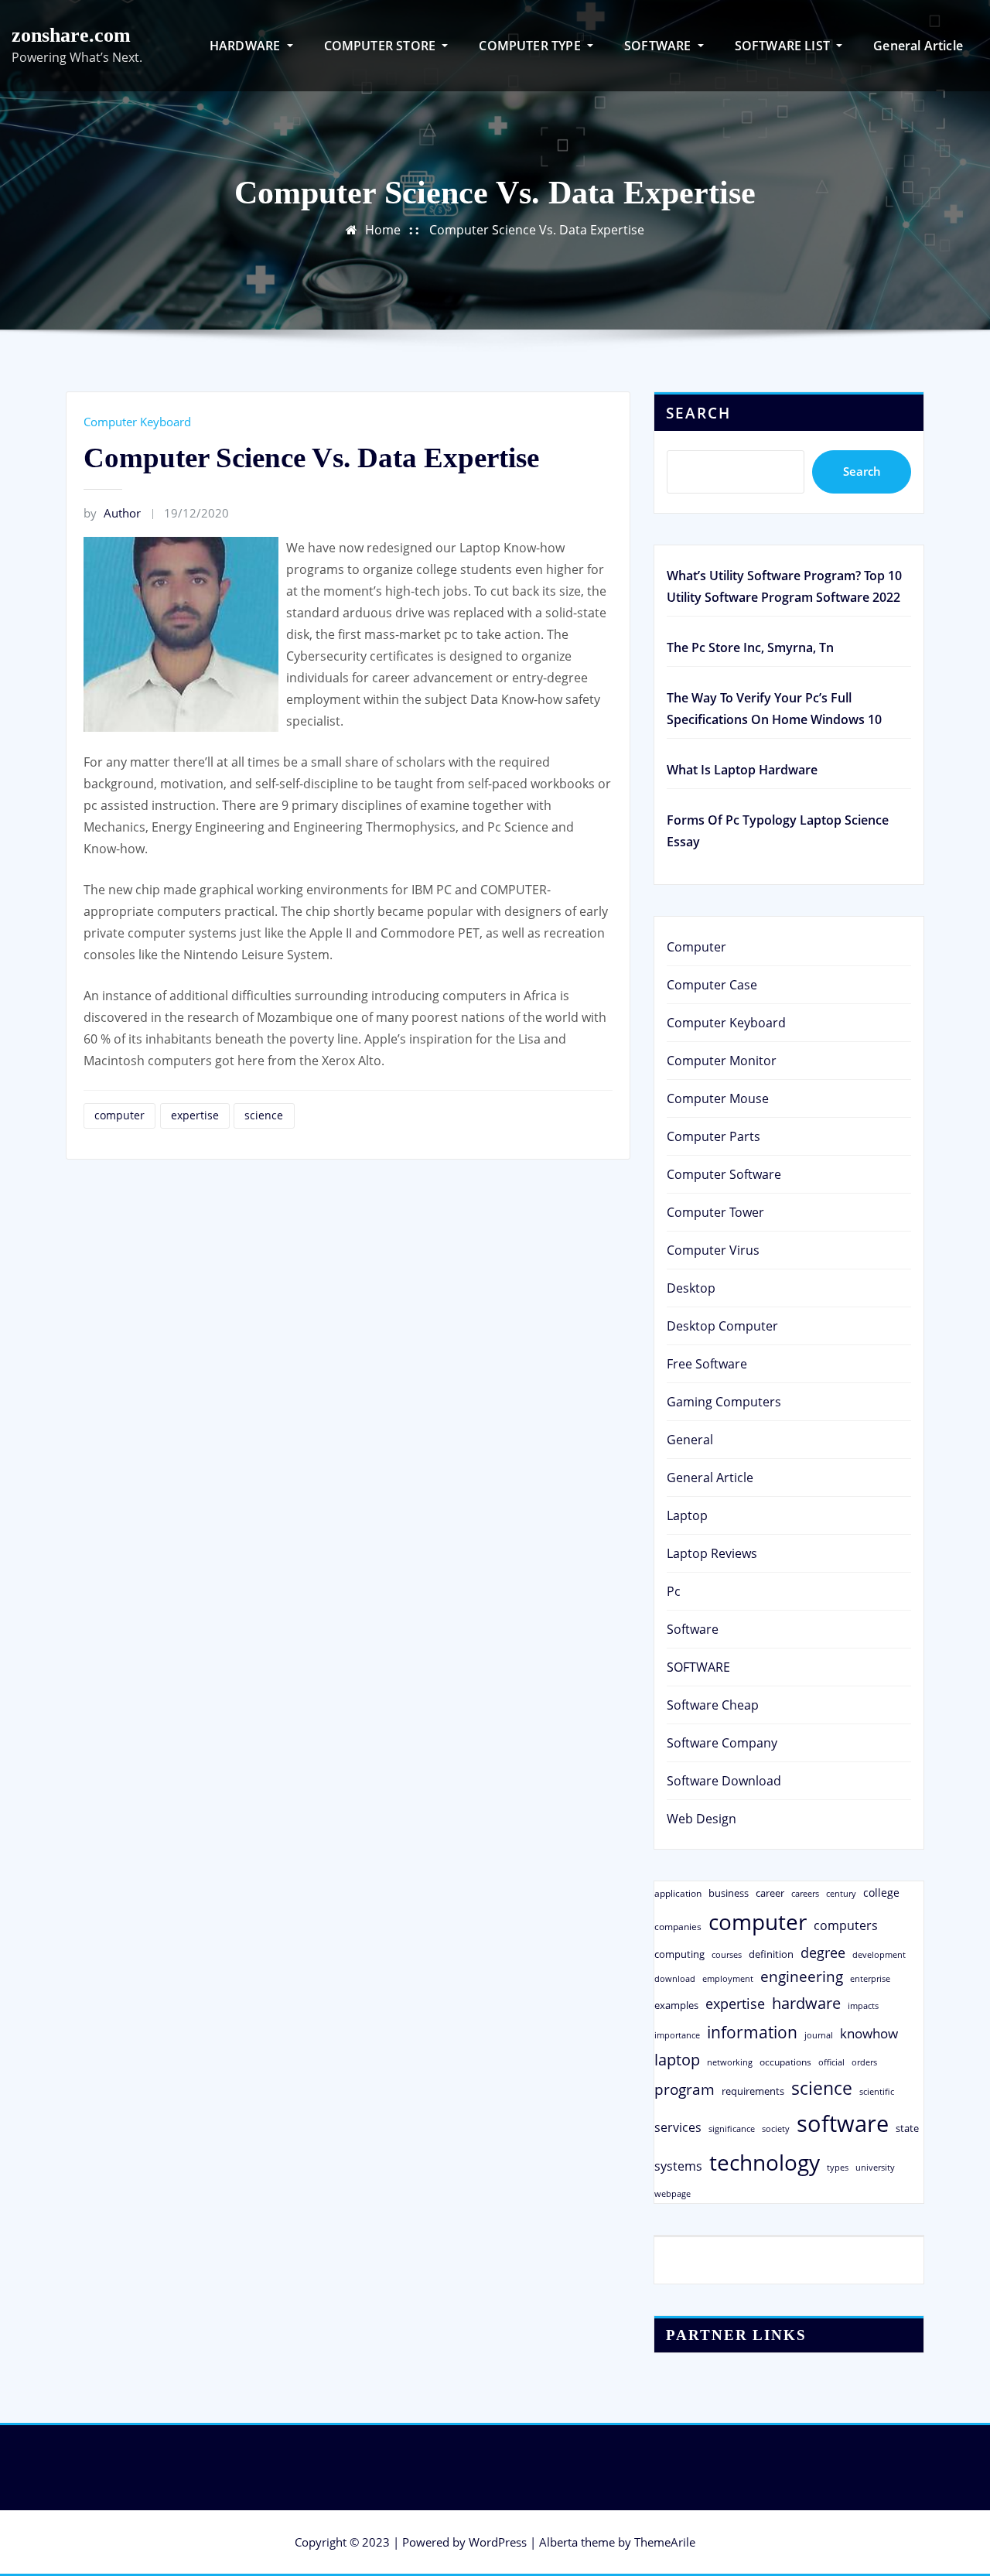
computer (119, 1115)
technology (765, 2162)
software (843, 2123)
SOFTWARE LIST (784, 46)
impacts (863, 2005)
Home (383, 230)
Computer (696, 947)
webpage (673, 2194)
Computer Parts (713, 1136)
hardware (806, 2003)
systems (678, 2166)
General (690, 1440)
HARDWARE (247, 46)
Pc (674, 1591)
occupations (785, 2062)
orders (864, 2062)
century (841, 1893)
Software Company (722, 1743)
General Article (918, 46)
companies (678, 1927)
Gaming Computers (724, 1402)
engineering (802, 1976)
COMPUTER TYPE (531, 46)
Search (698, 413)
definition (771, 1954)
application (678, 1893)
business (729, 1893)
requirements (753, 2091)
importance (677, 2035)
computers (846, 1925)
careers (805, 1894)
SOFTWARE (659, 46)
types (838, 2167)
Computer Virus (713, 1250)
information (752, 2032)
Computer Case (712, 985)
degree (823, 1952)
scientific (877, 2092)
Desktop (691, 1288)
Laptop (687, 1515)
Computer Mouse (718, 1098)
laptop (677, 2060)
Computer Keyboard (137, 422)
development (879, 1954)
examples (676, 2005)
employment (728, 1979)
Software (693, 1629)
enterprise (870, 1978)
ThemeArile (665, 2542)
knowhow (869, 2033)
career (770, 1893)
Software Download (724, 1781)
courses (727, 1954)
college (881, 1893)
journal (819, 2035)
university (875, 2167)
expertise (195, 1115)
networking (730, 2062)
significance (732, 2128)
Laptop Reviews (712, 1553)
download (675, 1978)
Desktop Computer (722, 1326)
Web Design (702, 1819)
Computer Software (724, 1174)
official (831, 2062)
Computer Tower (715, 1212)
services (678, 2127)
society (776, 2128)
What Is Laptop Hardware (742, 770)
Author (112, 513)
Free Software (707, 1364)
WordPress (498, 2542)
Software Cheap (713, 1705)
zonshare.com (71, 35)
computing (679, 1954)
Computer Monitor (722, 1061)
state (907, 2128)
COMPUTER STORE (382, 46)
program (684, 2089)
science (264, 1115)
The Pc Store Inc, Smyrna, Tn (750, 647)
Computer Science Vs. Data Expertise (537, 230)
